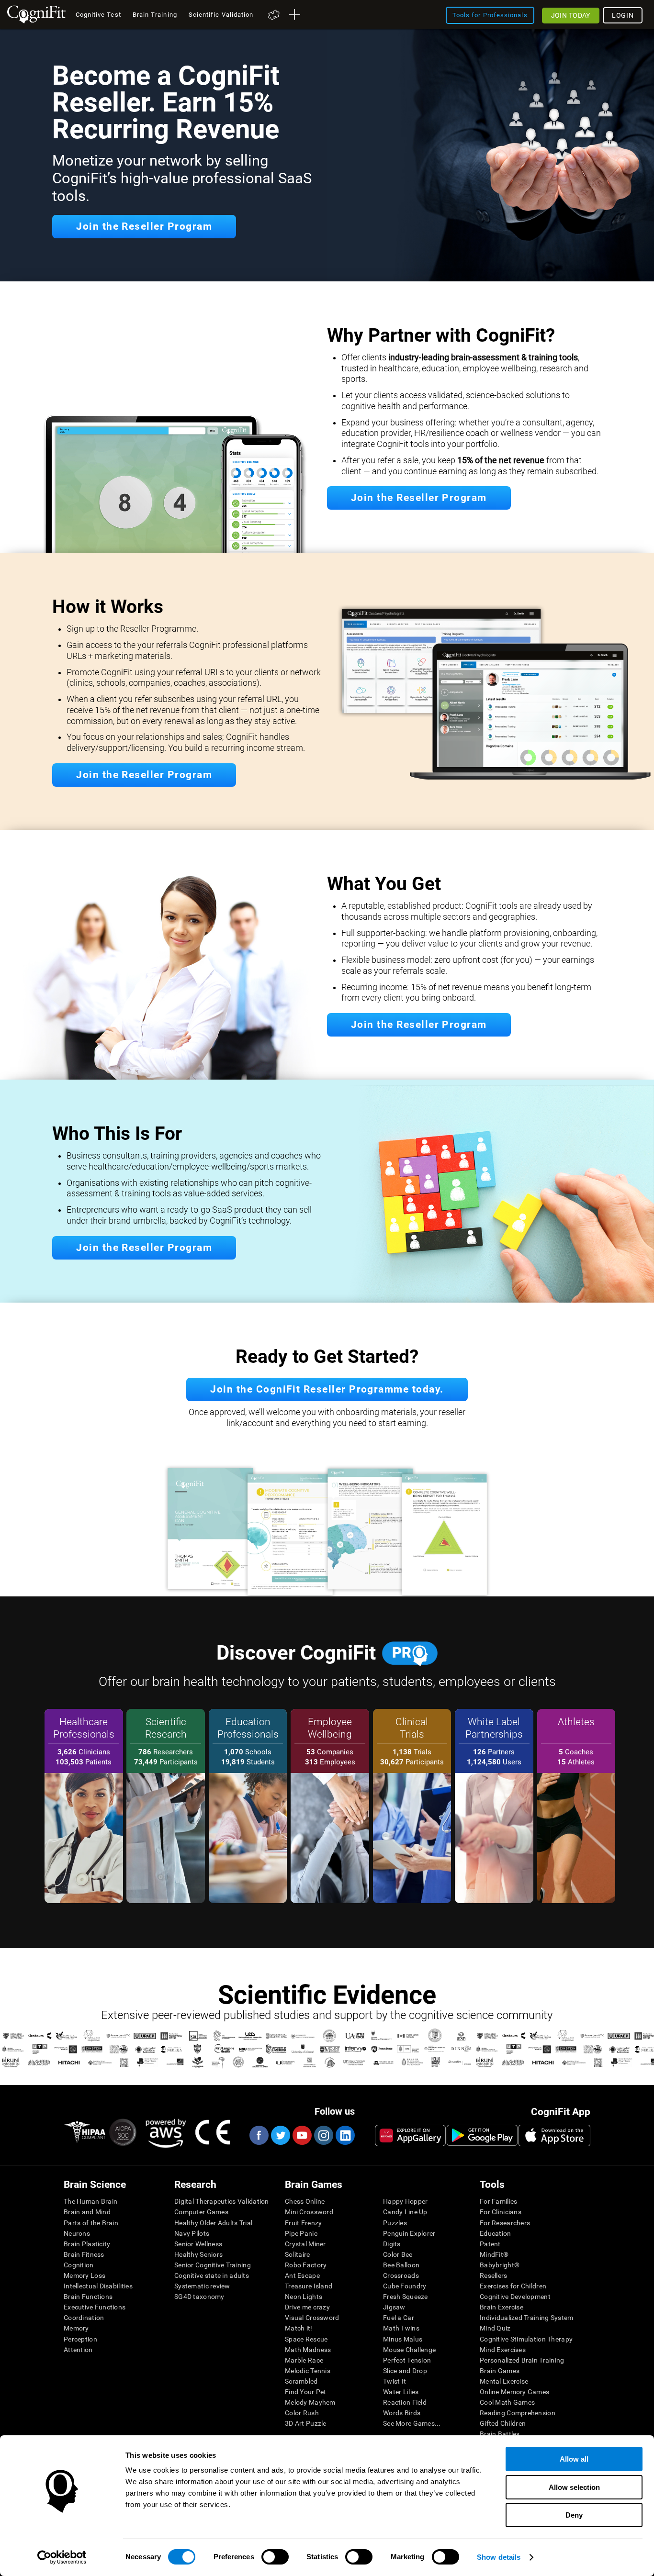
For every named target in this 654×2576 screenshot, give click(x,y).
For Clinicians (501, 2212)
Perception (80, 2339)
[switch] (275, 2557)
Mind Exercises (503, 2350)
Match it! (299, 2328)
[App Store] (554, 2135)
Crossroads (401, 2275)
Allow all (574, 2459)
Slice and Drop (405, 2371)
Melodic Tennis (308, 2371)
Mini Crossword (309, 2212)
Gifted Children (503, 2423)
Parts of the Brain (91, 2223)
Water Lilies (401, 2392)
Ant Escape (302, 2275)
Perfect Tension (407, 2360)
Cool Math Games (507, 2402)
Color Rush (302, 2413)
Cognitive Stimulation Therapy (526, 2339)
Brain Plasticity (87, 2244)
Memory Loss (85, 2275)
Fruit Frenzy (303, 2223)
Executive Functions (95, 2307)
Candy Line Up (405, 2212)
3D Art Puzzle (306, 2423)
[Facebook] (259, 2135)
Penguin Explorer (409, 2233)
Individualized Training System (526, 2318)
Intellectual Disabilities (98, 2286)
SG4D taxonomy (199, 2297)
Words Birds (402, 2413)
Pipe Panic (301, 2233)
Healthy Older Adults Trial (213, 2223)
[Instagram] (323, 2135)
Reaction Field (405, 2402)
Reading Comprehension (518, 2413)
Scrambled (301, 2381)
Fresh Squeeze (406, 2297)
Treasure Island (309, 2286)
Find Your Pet (306, 2392)
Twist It (395, 2381)
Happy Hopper (405, 2201)
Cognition (79, 2265)
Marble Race (304, 2360)
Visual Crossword (312, 2318)
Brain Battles (500, 2434)
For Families (498, 2201)
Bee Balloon (401, 2265)
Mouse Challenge (409, 2350)
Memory (76, 2328)
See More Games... (412, 2423)
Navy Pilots (192, 2233)
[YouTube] (302, 2135)
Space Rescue (306, 2339)
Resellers (494, 2275)
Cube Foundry (405, 2286)
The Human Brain (90, 2201)
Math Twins (401, 2328)
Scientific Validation (221, 15)
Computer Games (201, 2212)
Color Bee (398, 2254)
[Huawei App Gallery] (410, 2135)
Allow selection (574, 2487)
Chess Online (305, 2201)
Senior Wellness (198, 2244)
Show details (499, 2557)
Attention (78, 2350)
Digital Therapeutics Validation (222, 2201)
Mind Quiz (495, 2328)
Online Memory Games (514, 2392)
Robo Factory (306, 2265)
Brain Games (500, 2371)
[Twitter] (280, 2135)
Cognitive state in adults (212, 2275)
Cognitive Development (515, 2297)
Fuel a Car (399, 2318)
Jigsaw (394, 2307)
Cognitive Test (98, 15)
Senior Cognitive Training (213, 2265)
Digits (392, 2244)
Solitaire (298, 2254)
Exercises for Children (513, 2286)
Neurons (77, 2233)
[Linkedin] (345, 2135)
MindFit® (494, 2254)
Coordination (84, 2318)
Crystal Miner (305, 2244)
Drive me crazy (307, 2307)
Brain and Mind (87, 2212)
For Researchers (505, 2223)
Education (496, 2233)
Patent (490, 2244)
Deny (574, 2515)
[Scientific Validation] (327, 2083)
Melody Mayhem (310, 2402)
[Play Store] (482, 2135)
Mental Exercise (504, 2381)
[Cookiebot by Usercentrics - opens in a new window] (62, 2557)
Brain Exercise (502, 2307)
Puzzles (395, 2223)
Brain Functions (88, 2297)
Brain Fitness (84, 2254)
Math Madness (308, 2350)
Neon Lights (304, 2297)
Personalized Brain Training (522, 2360)
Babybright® (500, 2265)
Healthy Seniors (198, 2254)
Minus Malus (403, 2339)
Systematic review (202, 2286)
